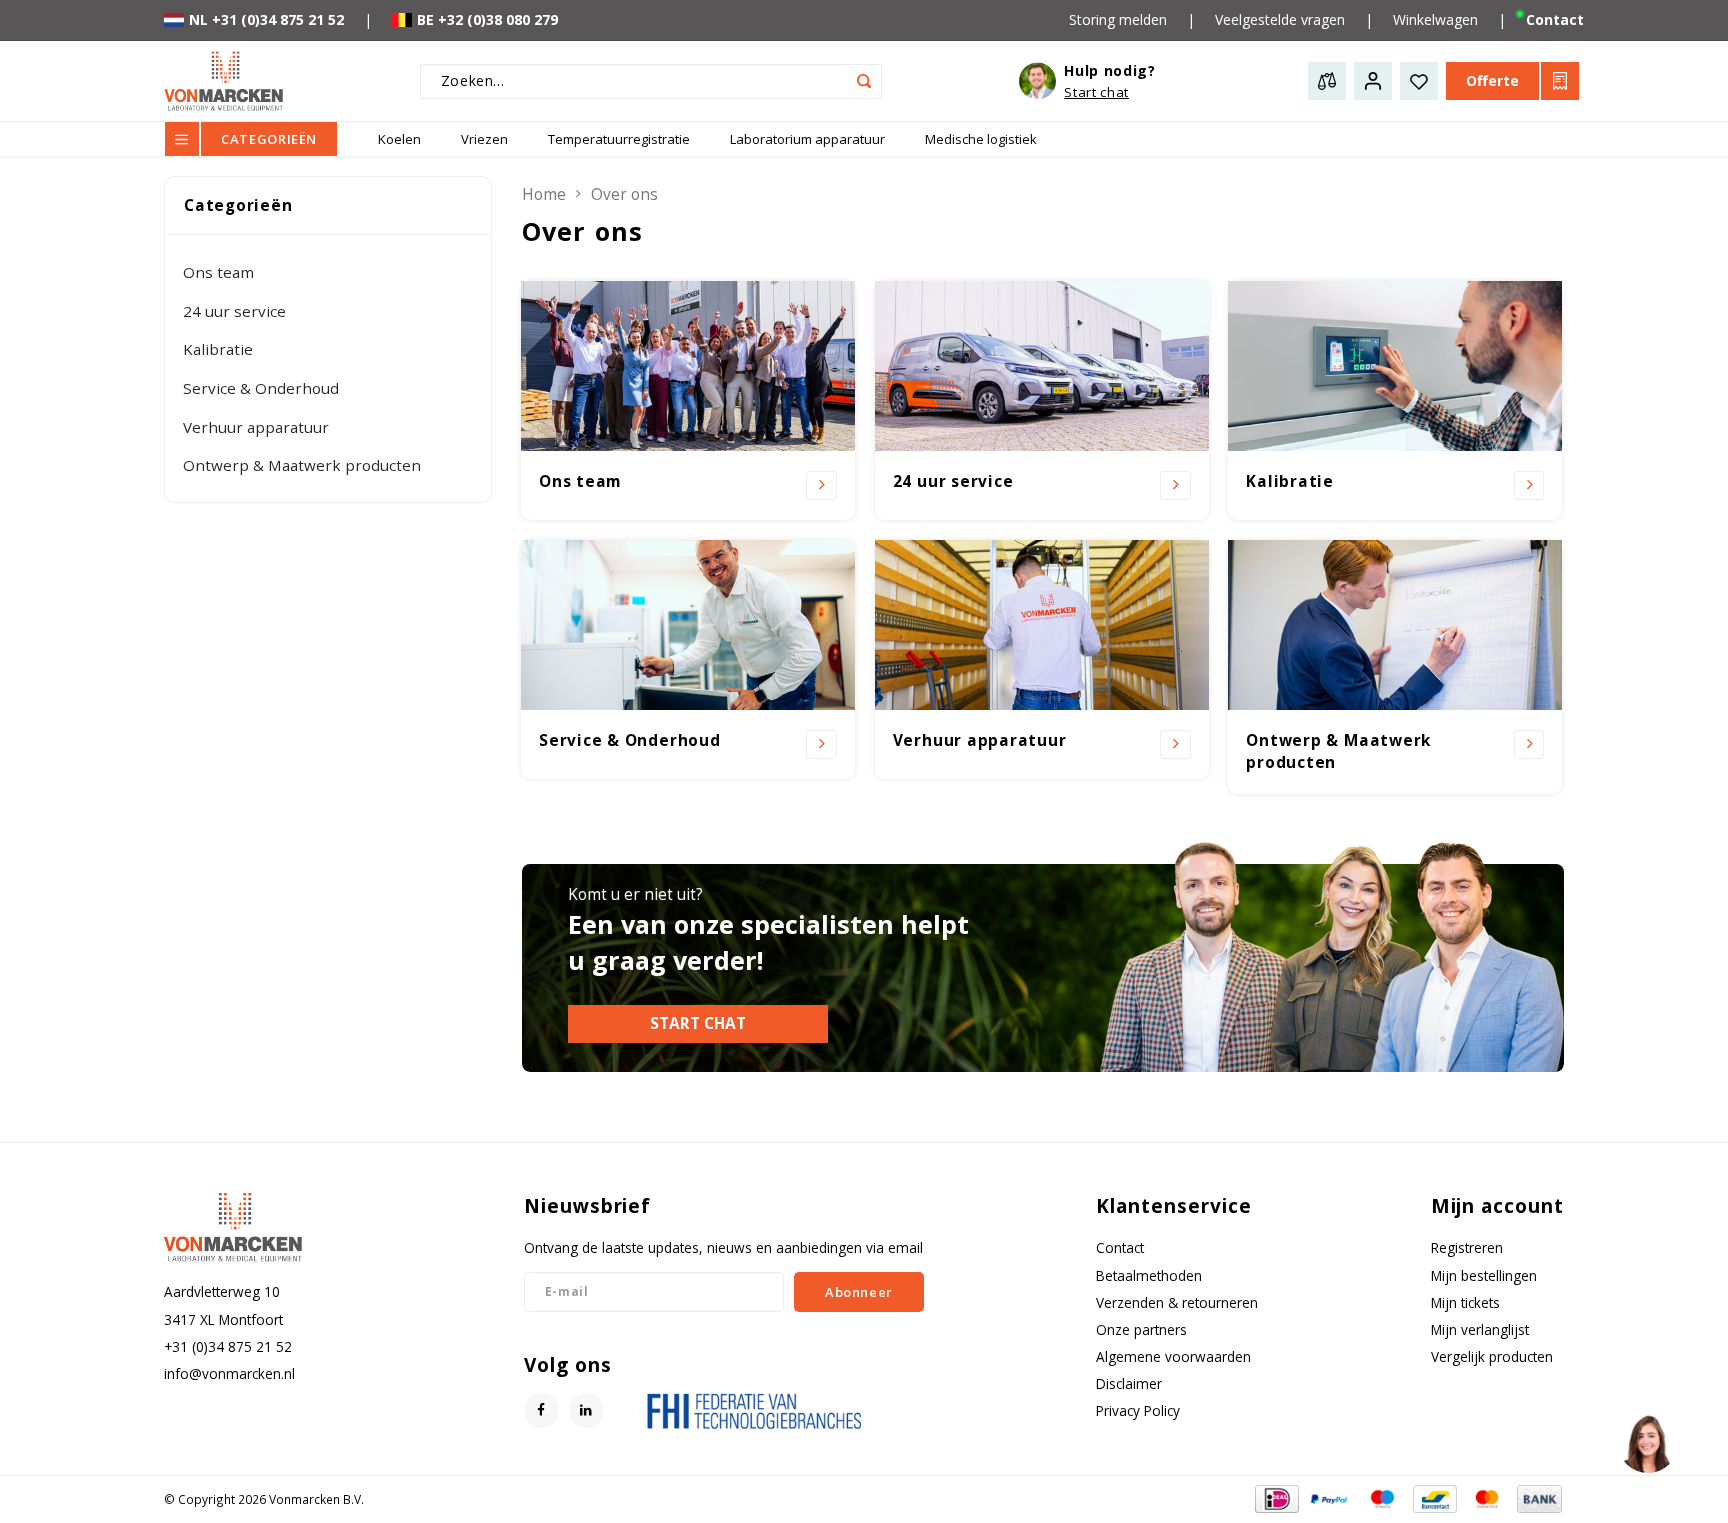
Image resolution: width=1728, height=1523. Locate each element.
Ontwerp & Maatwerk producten (302, 465)
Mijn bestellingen (1484, 1275)
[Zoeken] (864, 81)
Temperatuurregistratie (619, 139)
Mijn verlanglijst (1480, 1329)
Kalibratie (218, 349)
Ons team (218, 272)
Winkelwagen (1435, 19)
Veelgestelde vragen (1280, 19)
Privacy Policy (1138, 1410)
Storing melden (1118, 19)
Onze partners (1141, 1329)
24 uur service (234, 311)
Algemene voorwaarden (1173, 1356)
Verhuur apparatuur (256, 427)
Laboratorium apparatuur (807, 139)
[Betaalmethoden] (1275, 1497)
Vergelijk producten (1492, 1356)
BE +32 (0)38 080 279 (487, 19)
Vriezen (484, 139)
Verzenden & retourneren (1177, 1302)
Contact (1555, 19)
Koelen (399, 139)
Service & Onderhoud (261, 388)
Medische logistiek (981, 139)
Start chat (698, 1023)
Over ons (624, 194)
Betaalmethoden (1149, 1275)
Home (544, 194)
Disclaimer (1129, 1383)
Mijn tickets (1465, 1302)
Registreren (1467, 1247)
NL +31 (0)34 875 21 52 (266, 19)
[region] (1647, 1442)
